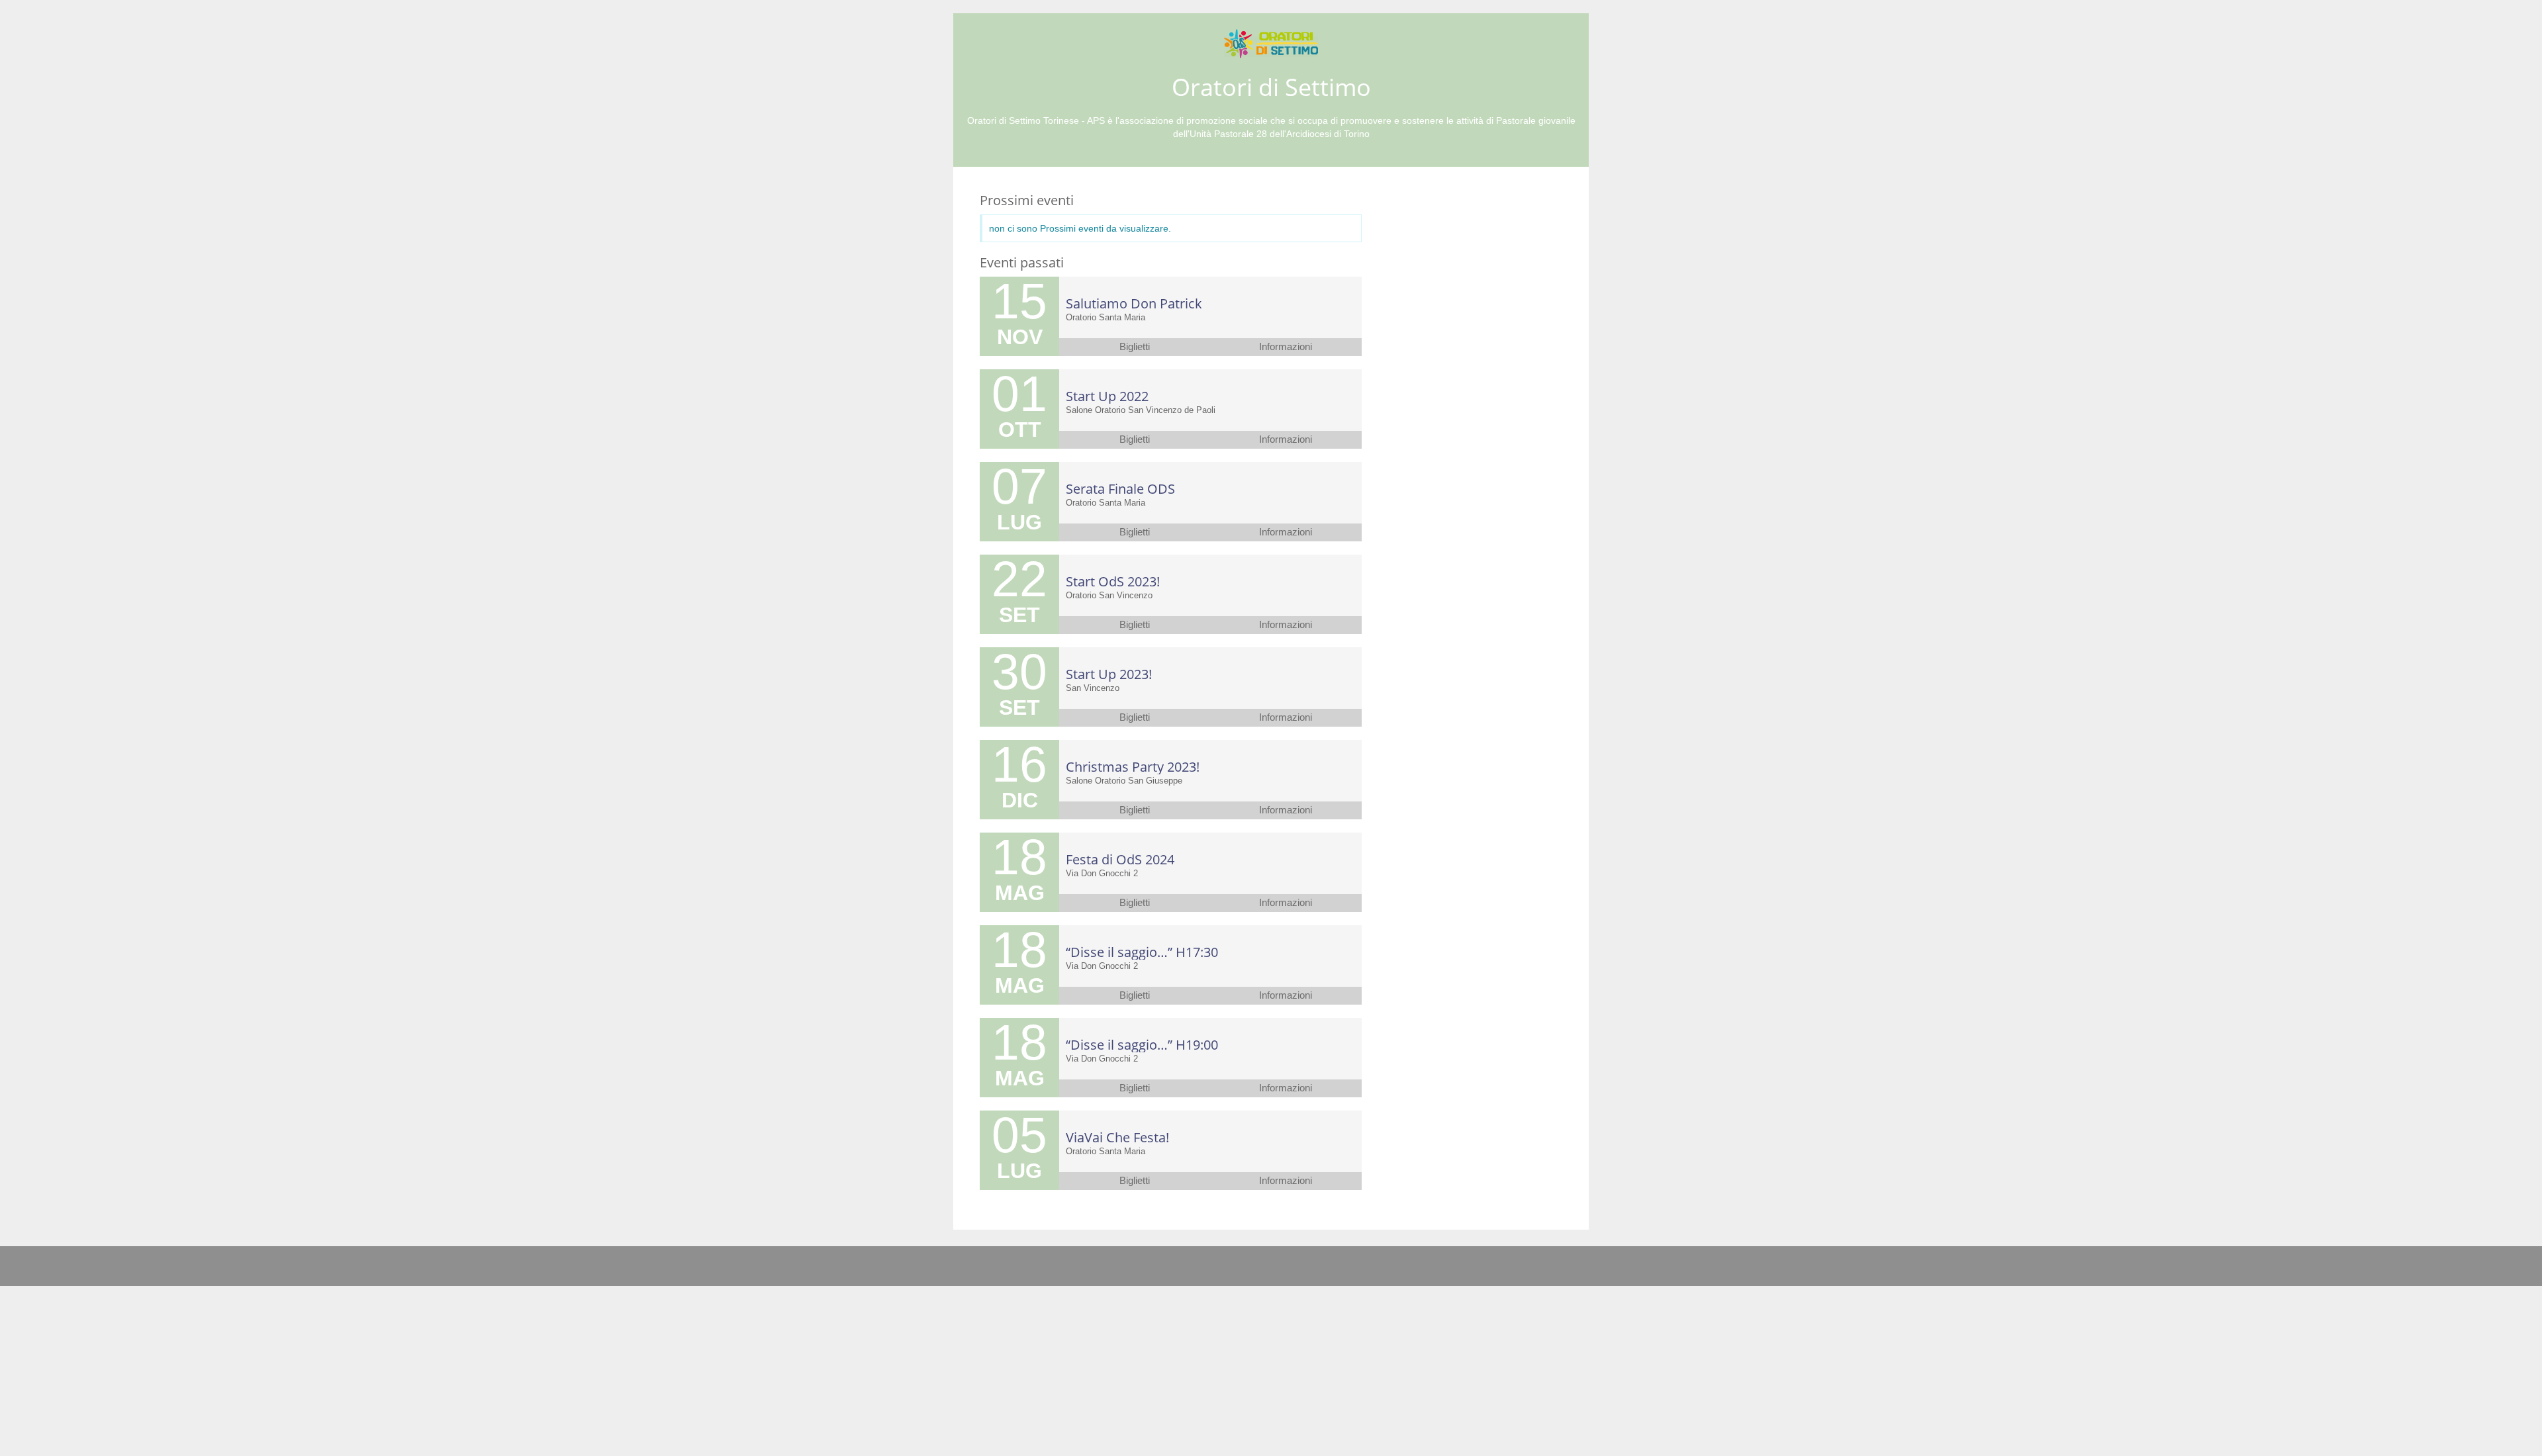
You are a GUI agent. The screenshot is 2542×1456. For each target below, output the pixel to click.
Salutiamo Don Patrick (1134, 303)
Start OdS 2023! (1113, 581)
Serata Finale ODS (1120, 489)
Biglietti (1135, 347)
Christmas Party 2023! (1133, 767)
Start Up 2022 (1107, 396)
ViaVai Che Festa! (1117, 1137)
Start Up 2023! (1109, 674)
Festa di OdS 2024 (1120, 859)
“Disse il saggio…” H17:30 (1142, 952)
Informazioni (1286, 347)
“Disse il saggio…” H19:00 (1142, 1045)
